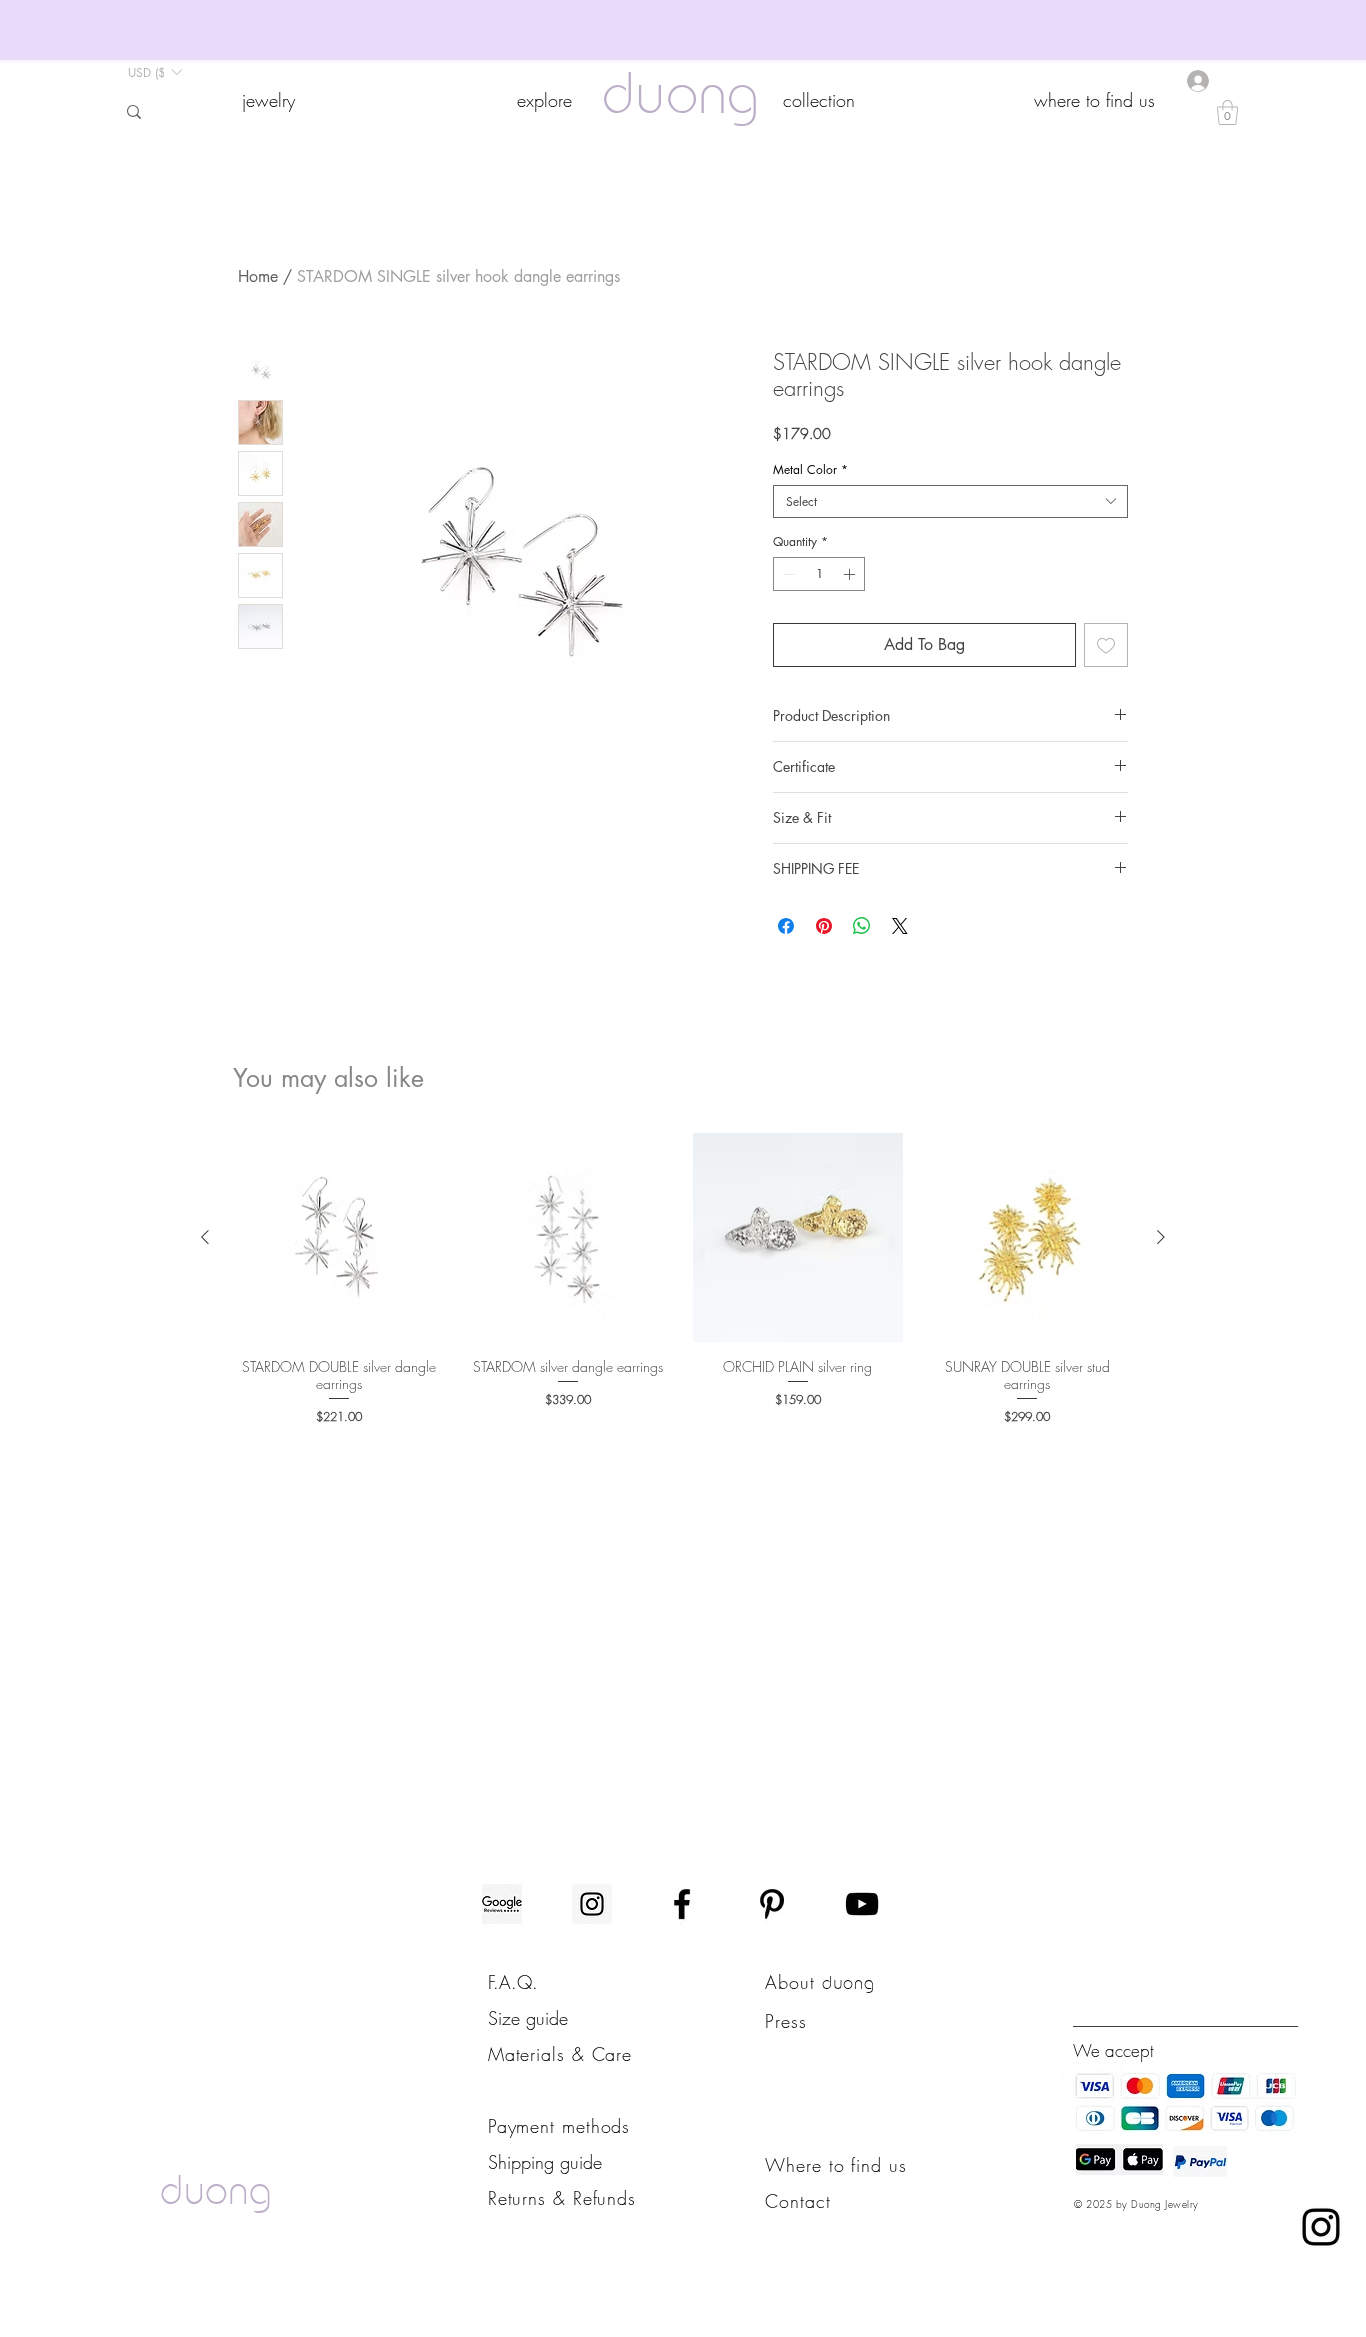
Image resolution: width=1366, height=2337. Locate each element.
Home (258, 276)
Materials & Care (560, 2054)
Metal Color (810, 469)
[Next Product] (1161, 1237)
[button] (268, 100)
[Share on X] (900, 926)
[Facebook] (682, 1904)
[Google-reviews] (502, 1904)
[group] (683, 1280)
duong (680, 99)
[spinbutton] (819, 574)
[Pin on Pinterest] (824, 926)
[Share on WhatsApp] (862, 926)
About (793, 1982)
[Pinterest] (772, 1904)
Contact (797, 2201)
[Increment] (851, 574)
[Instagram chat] (1321, 2227)
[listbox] (154, 72)
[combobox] (950, 501)
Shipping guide (545, 2162)
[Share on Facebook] (786, 926)
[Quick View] (339, 1238)
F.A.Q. (513, 1982)
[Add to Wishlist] (1106, 645)
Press (786, 2021)
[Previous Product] (205, 1237)
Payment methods (559, 2126)
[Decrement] (787, 574)
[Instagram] (592, 1904)
